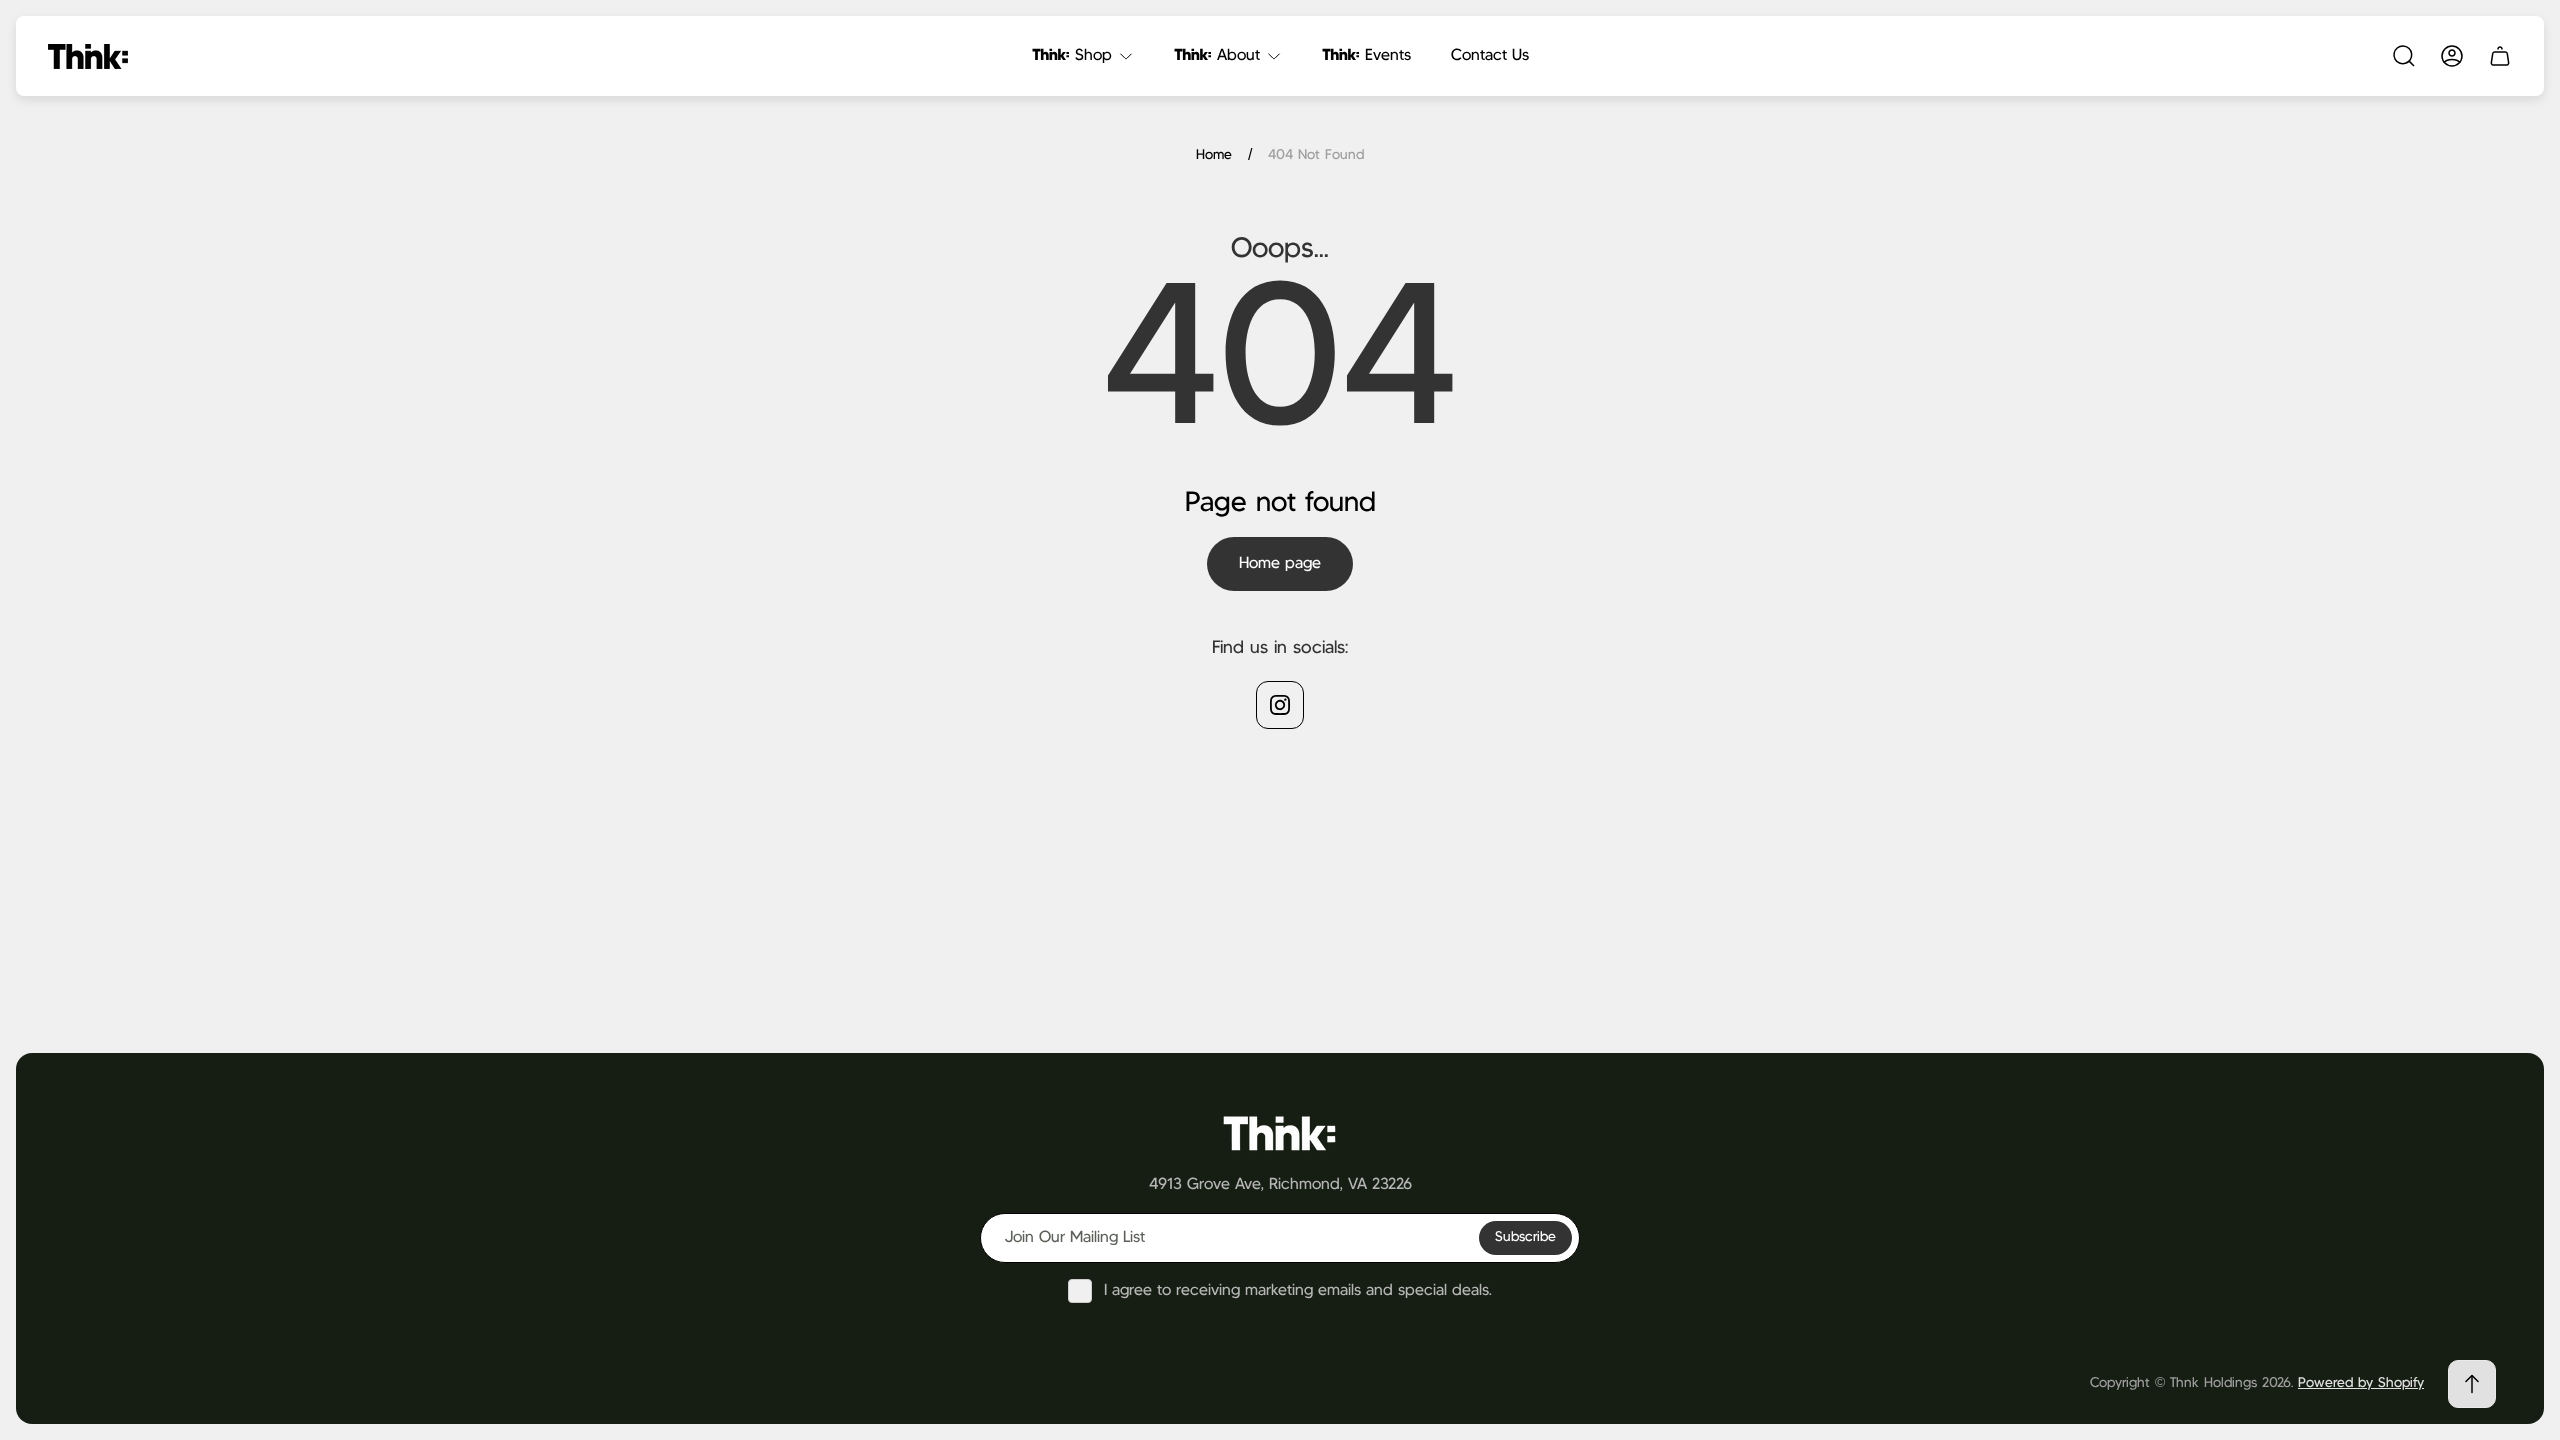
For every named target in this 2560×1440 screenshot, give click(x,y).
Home (1214, 155)
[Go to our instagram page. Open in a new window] (1280, 705)
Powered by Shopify (2361, 1383)
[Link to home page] (1280, 1132)
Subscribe (1525, 1237)
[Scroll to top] (2472, 1384)
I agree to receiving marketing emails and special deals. (1298, 1290)
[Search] (2404, 56)
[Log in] (2452, 56)
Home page (1280, 563)
